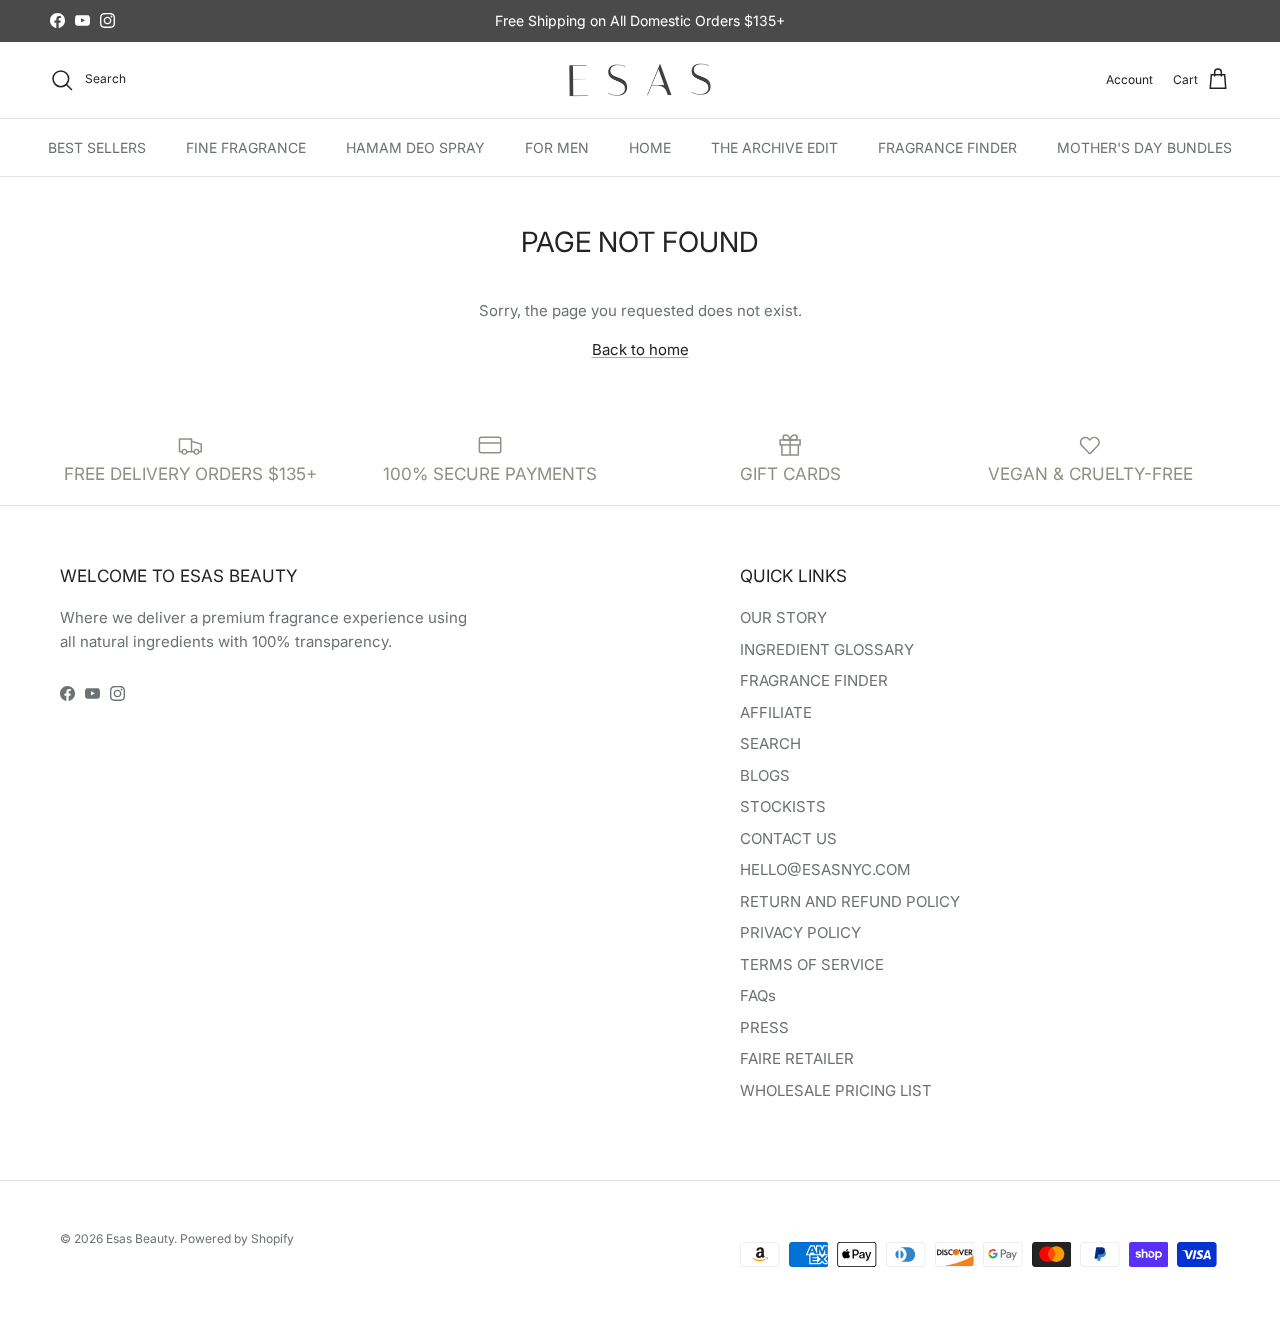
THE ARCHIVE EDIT (774, 146)
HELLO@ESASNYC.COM (825, 869)
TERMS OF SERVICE (812, 964)
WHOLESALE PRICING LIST (836, 1090)
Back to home (640, 349)
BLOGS (765, 775)
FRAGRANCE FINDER (947, 146)
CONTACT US (788, 838)
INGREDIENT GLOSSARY (827, 649)
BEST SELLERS (97, 146)
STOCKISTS (783, 806)
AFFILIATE (776, 712)
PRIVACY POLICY (800, 932)
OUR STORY (783, 617)
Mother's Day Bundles (1144, 146)
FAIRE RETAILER (797, 1058)
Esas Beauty (140, 1238)
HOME (650, 146)
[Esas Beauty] (640, 80)
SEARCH (770, 743)
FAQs (758, 995)
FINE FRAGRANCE (246, 146)
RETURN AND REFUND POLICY (850, 901)
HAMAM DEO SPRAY (415, 146)
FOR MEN (557, 146)
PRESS (764, 1027)
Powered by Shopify (237, 1238)
